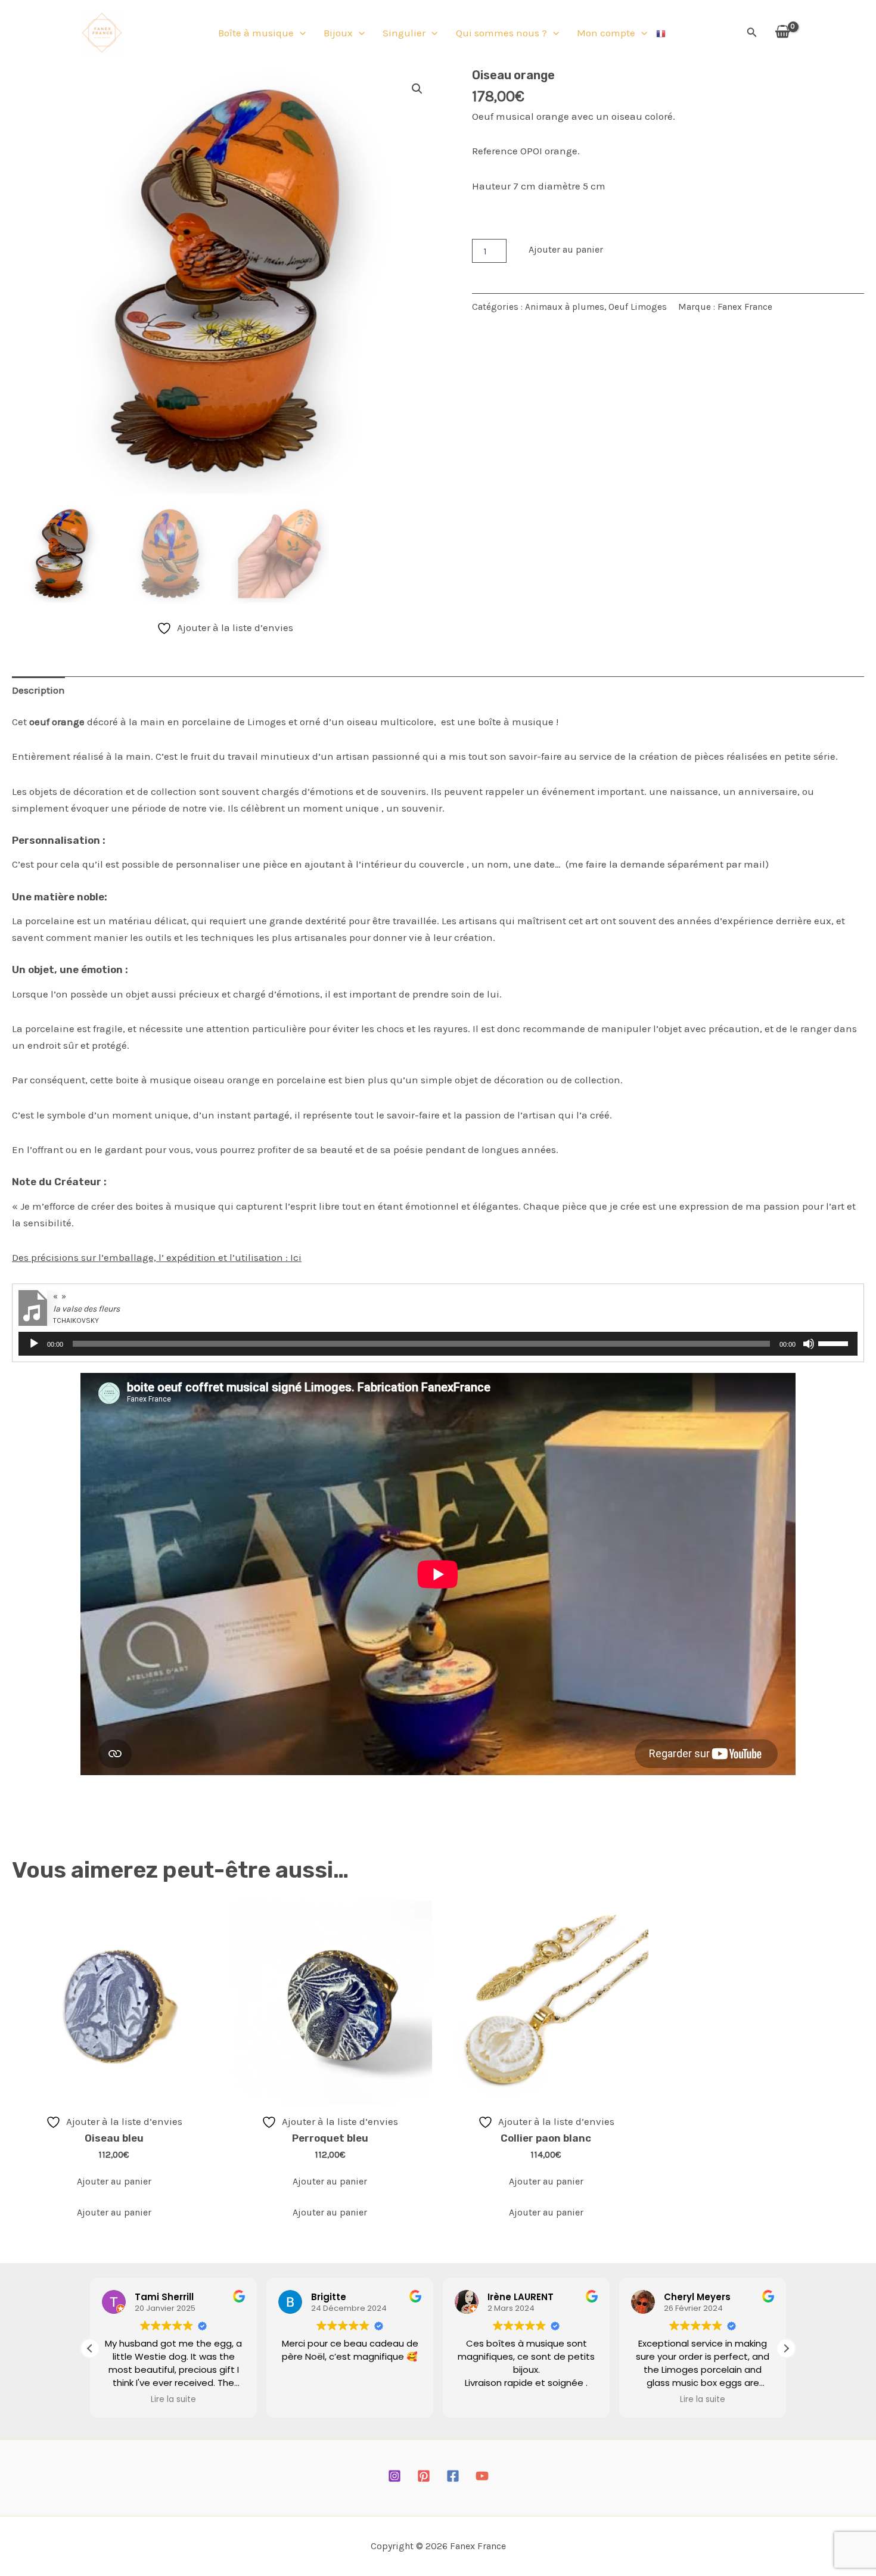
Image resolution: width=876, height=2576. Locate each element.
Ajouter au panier (566, 249)
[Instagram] (394, 2476)
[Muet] (809, 1344)
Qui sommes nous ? (501, 33)
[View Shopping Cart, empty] (782, 32)
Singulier (404, 33)
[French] (661, 33)
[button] (300, 33)
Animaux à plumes (565, 307)
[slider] (835, 1343)
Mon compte (606, 33)
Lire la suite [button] (173, 2400)
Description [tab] (38, 690)
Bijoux (338, 33)
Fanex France (745, 307)
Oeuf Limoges (638, 307)
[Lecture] (34, 1344)
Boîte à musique (256, 33)
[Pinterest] (424, 2476)
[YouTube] (482, 2476)
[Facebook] (453, 2476)
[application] (438, 1344)
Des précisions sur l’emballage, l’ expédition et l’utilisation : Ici (157, 1257)
